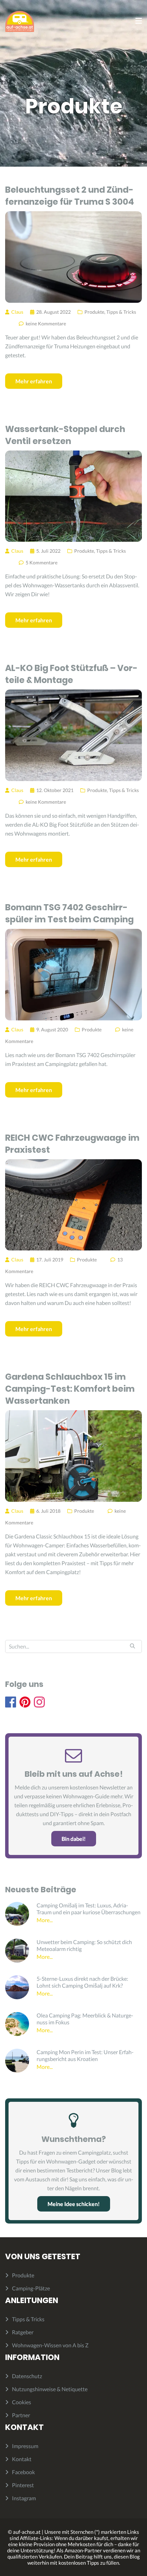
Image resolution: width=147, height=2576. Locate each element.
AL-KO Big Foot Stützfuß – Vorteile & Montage (71, 674)
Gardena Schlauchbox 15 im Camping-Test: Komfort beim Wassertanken (70, 1389)
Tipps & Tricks (121, 312)
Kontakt (22, 2459)
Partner (21, 2415)
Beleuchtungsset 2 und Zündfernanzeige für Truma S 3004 (70, 196)
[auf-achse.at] (20, 21)
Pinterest (23, 2485)
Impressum (25, 2446)
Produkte (94, 312)
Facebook (23, 2472)
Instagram (24, 2498)
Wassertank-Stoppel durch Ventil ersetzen (65, 435)
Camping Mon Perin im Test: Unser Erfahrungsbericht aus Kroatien (85, 2055)
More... (45, 1920)
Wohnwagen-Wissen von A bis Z (50, 2345)
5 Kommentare (42, 562)
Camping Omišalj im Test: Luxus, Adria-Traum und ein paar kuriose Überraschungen (89, 1909)
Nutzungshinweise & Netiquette (50, 2389)
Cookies (22, 2402)
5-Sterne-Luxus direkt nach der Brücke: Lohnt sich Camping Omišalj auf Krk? (82, 1982)
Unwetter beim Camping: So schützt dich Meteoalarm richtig (84, 1945)
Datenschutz (27, 2376)
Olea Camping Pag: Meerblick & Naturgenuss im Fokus (85, 2019)
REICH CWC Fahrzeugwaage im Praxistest (72, 1144)
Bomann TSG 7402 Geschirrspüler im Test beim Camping (69, 913)
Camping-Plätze (31, 2288)
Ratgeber (23, 2332)
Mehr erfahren (34, 381)
